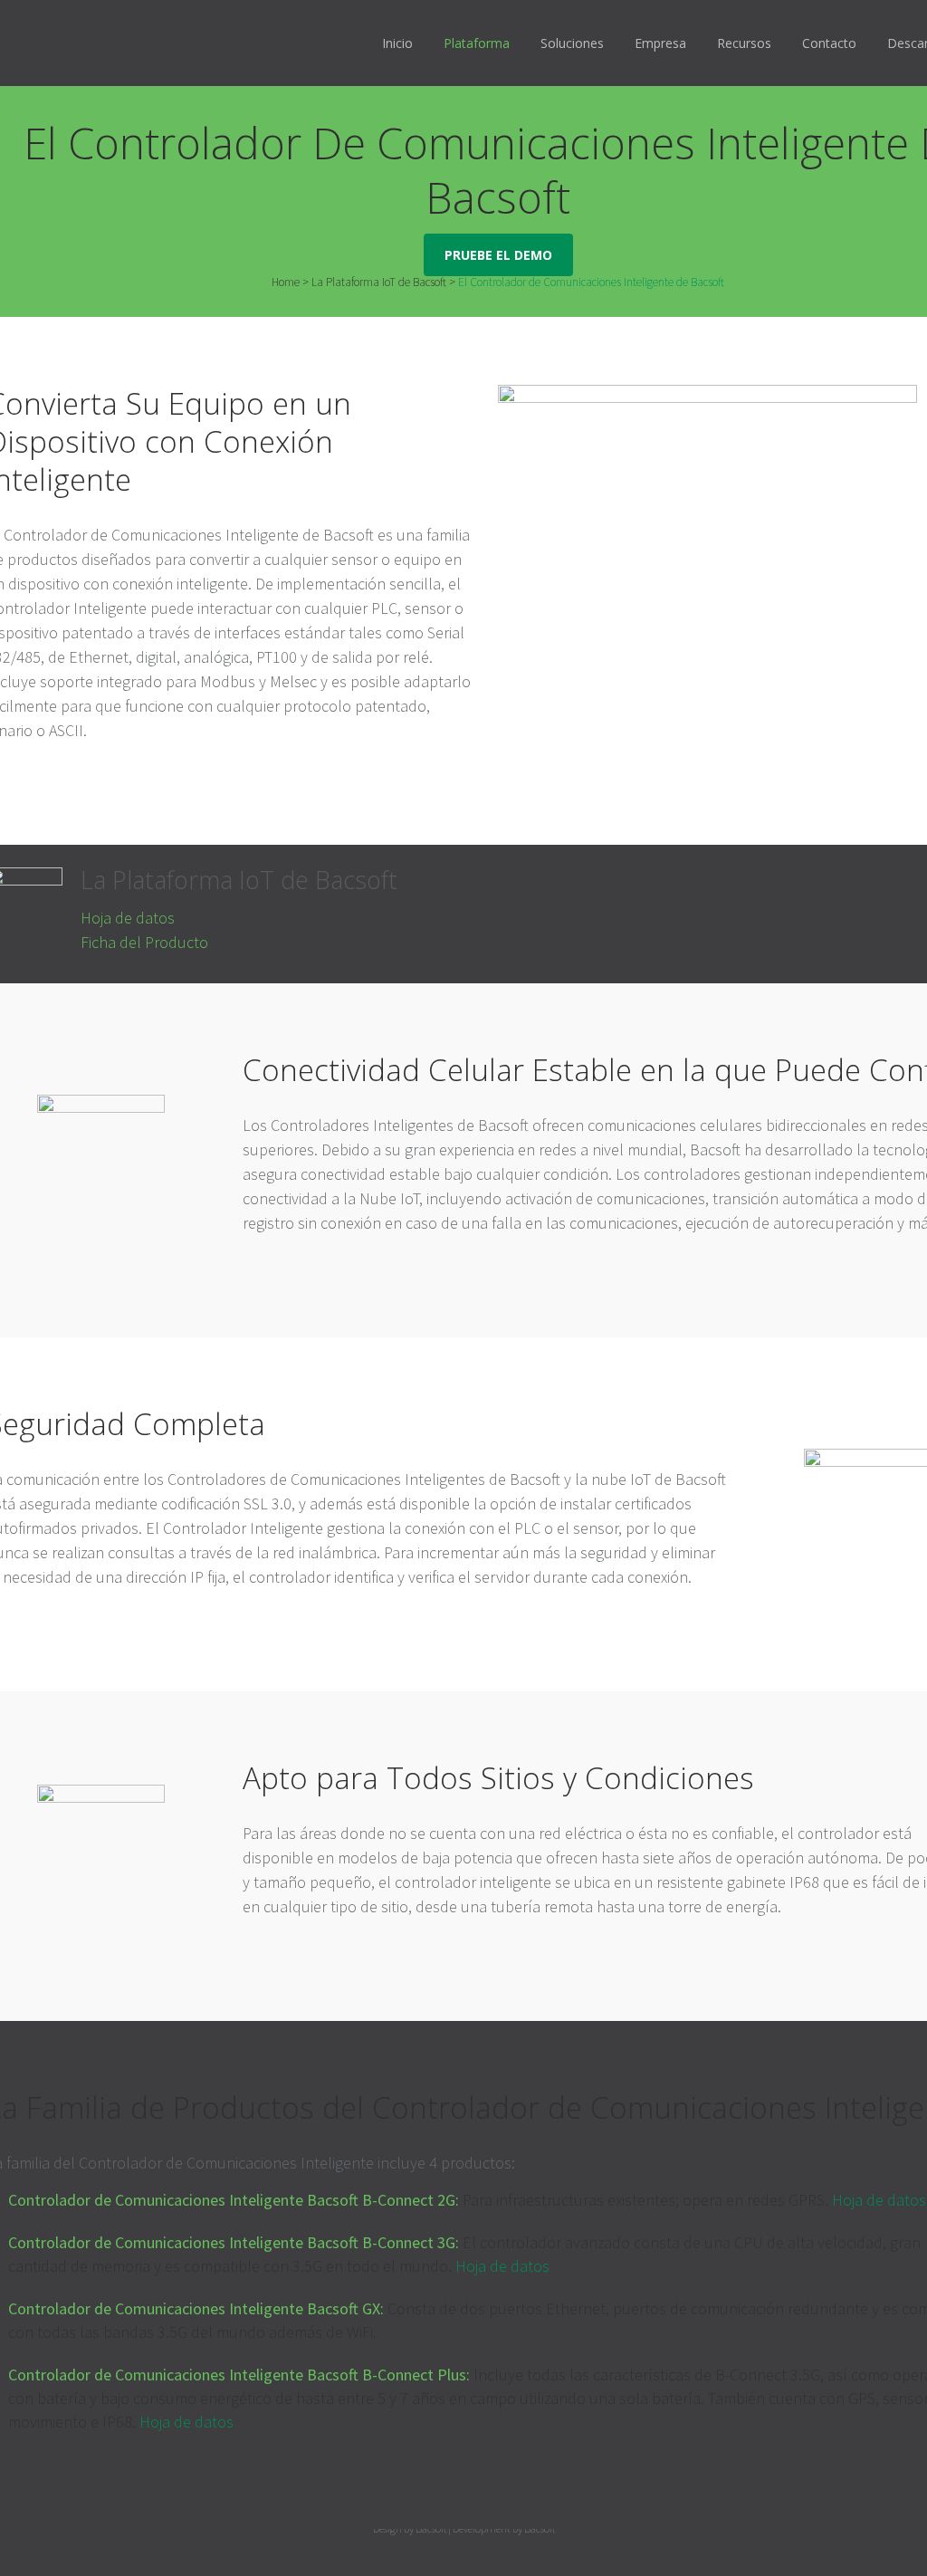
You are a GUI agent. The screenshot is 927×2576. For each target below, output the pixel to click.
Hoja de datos (128, 918)
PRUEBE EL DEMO (498, 255)
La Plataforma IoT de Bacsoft (379, 282)
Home (286, 282)
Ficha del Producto (144, 942)
